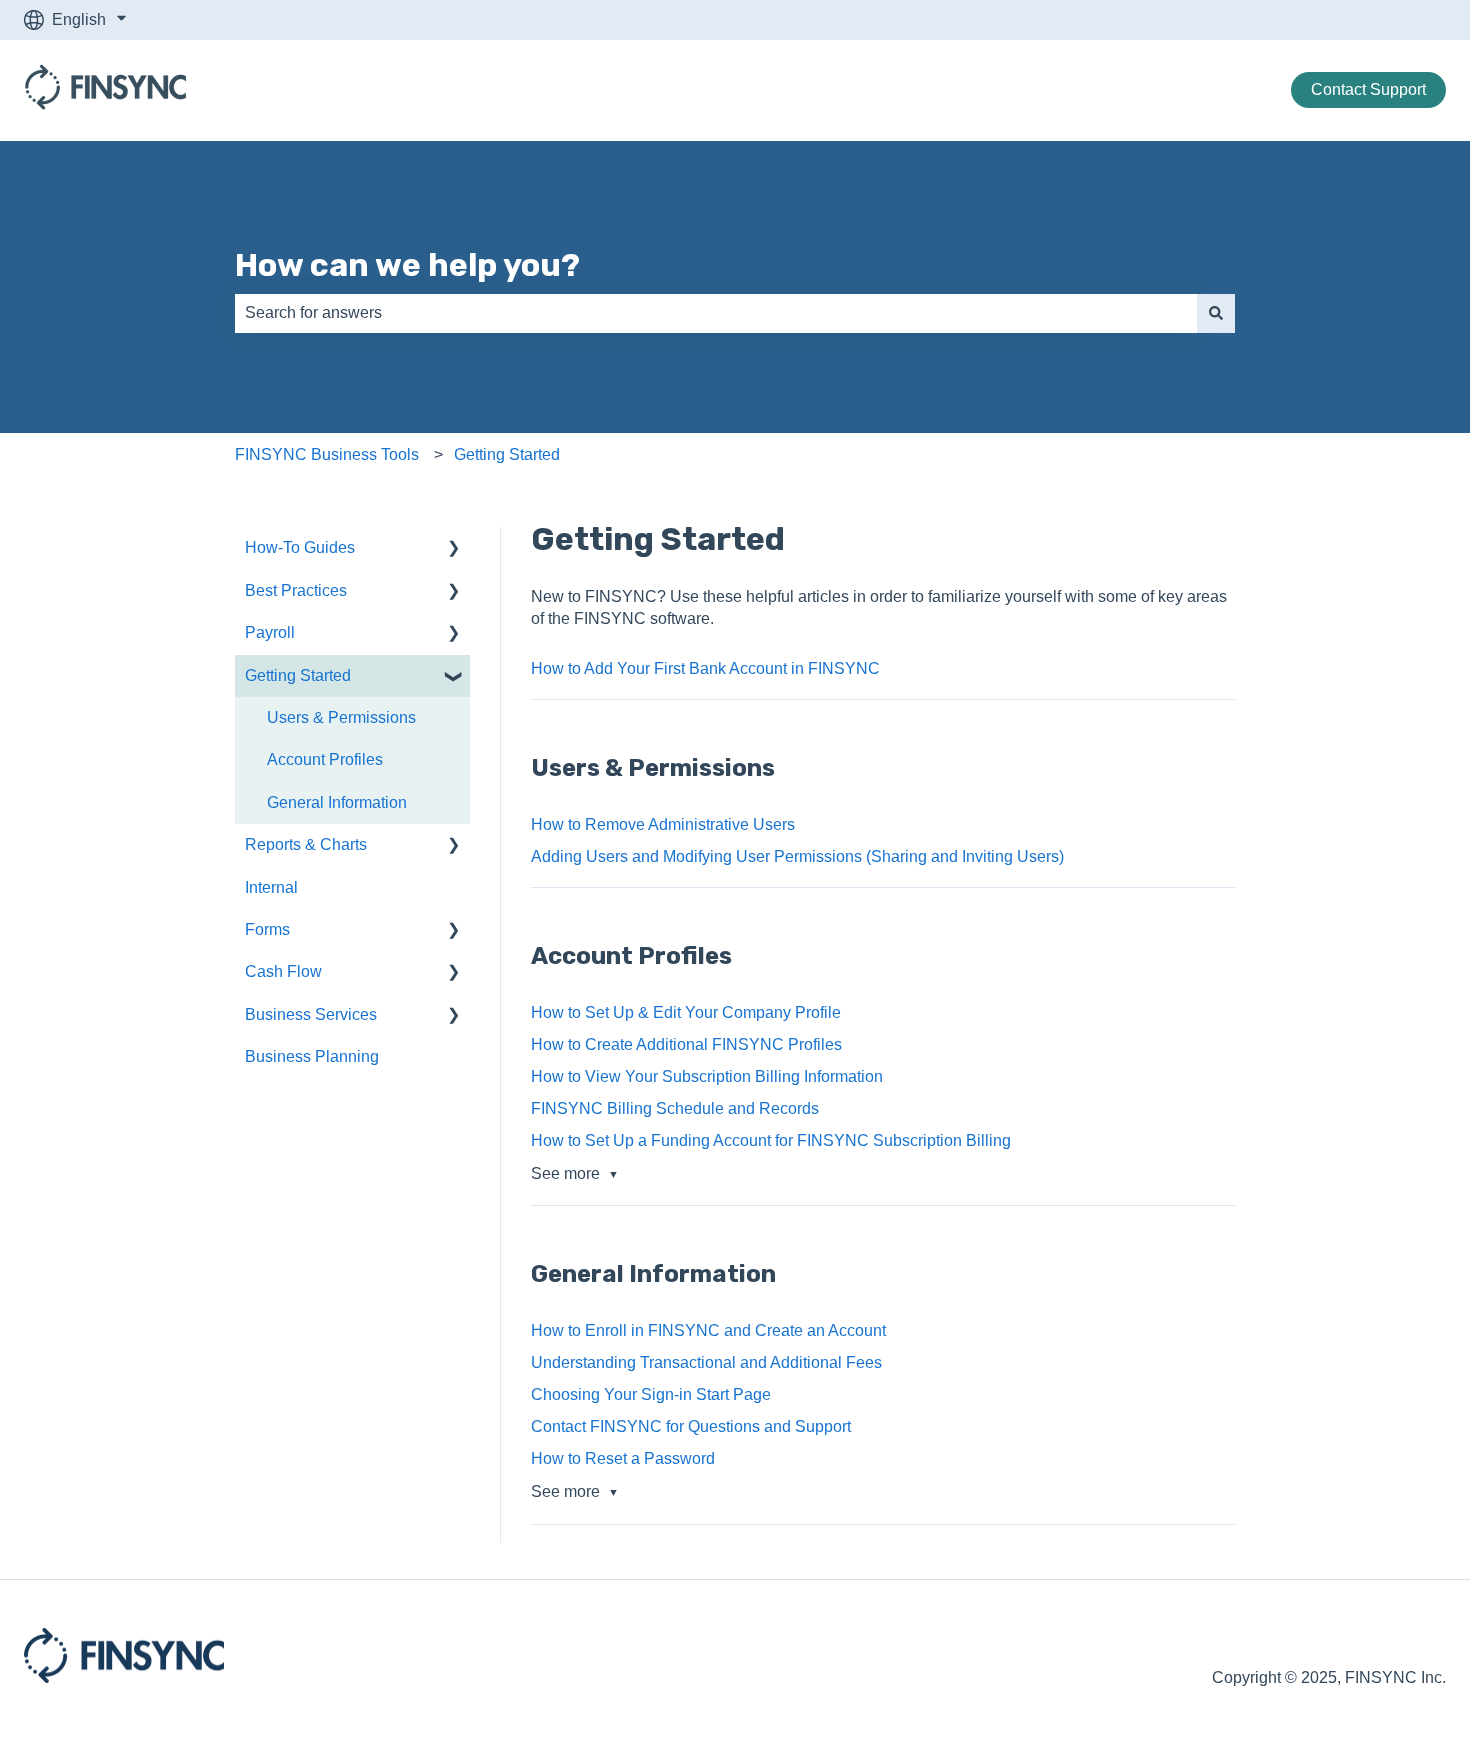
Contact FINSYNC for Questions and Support (691, 1426)
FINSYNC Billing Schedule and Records (675, 1108)
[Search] (1216, 313)
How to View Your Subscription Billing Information (707, 1076)
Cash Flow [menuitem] (283, 971)
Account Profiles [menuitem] (325, 759)
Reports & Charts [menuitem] (306, 844)
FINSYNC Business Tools (327, 454)
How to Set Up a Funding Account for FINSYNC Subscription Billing (771, 1140)
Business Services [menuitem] (311, 1014)
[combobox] (716, 313)
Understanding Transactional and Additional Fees (706, 1362)
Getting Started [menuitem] (298, 675)
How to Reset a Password (623, 1458)
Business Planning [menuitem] (312, 1056)
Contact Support (1368, 89)
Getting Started (507, 454)
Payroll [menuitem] (270, 632)
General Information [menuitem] (337, 802)
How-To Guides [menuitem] (300, 547)
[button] (454, 549)
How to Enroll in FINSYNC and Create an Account (708, 1330)
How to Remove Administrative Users (663, 824)
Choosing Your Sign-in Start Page (651, 1394)
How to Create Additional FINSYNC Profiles (686, 1044)
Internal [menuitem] (271, 887)
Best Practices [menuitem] (296, 590)
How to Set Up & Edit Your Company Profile (686, 1012)
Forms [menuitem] (267, 929)
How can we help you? (407, 265)
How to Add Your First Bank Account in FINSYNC (705, 668)
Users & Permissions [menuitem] (341, 717)
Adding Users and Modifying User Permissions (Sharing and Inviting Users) (797, 856)
